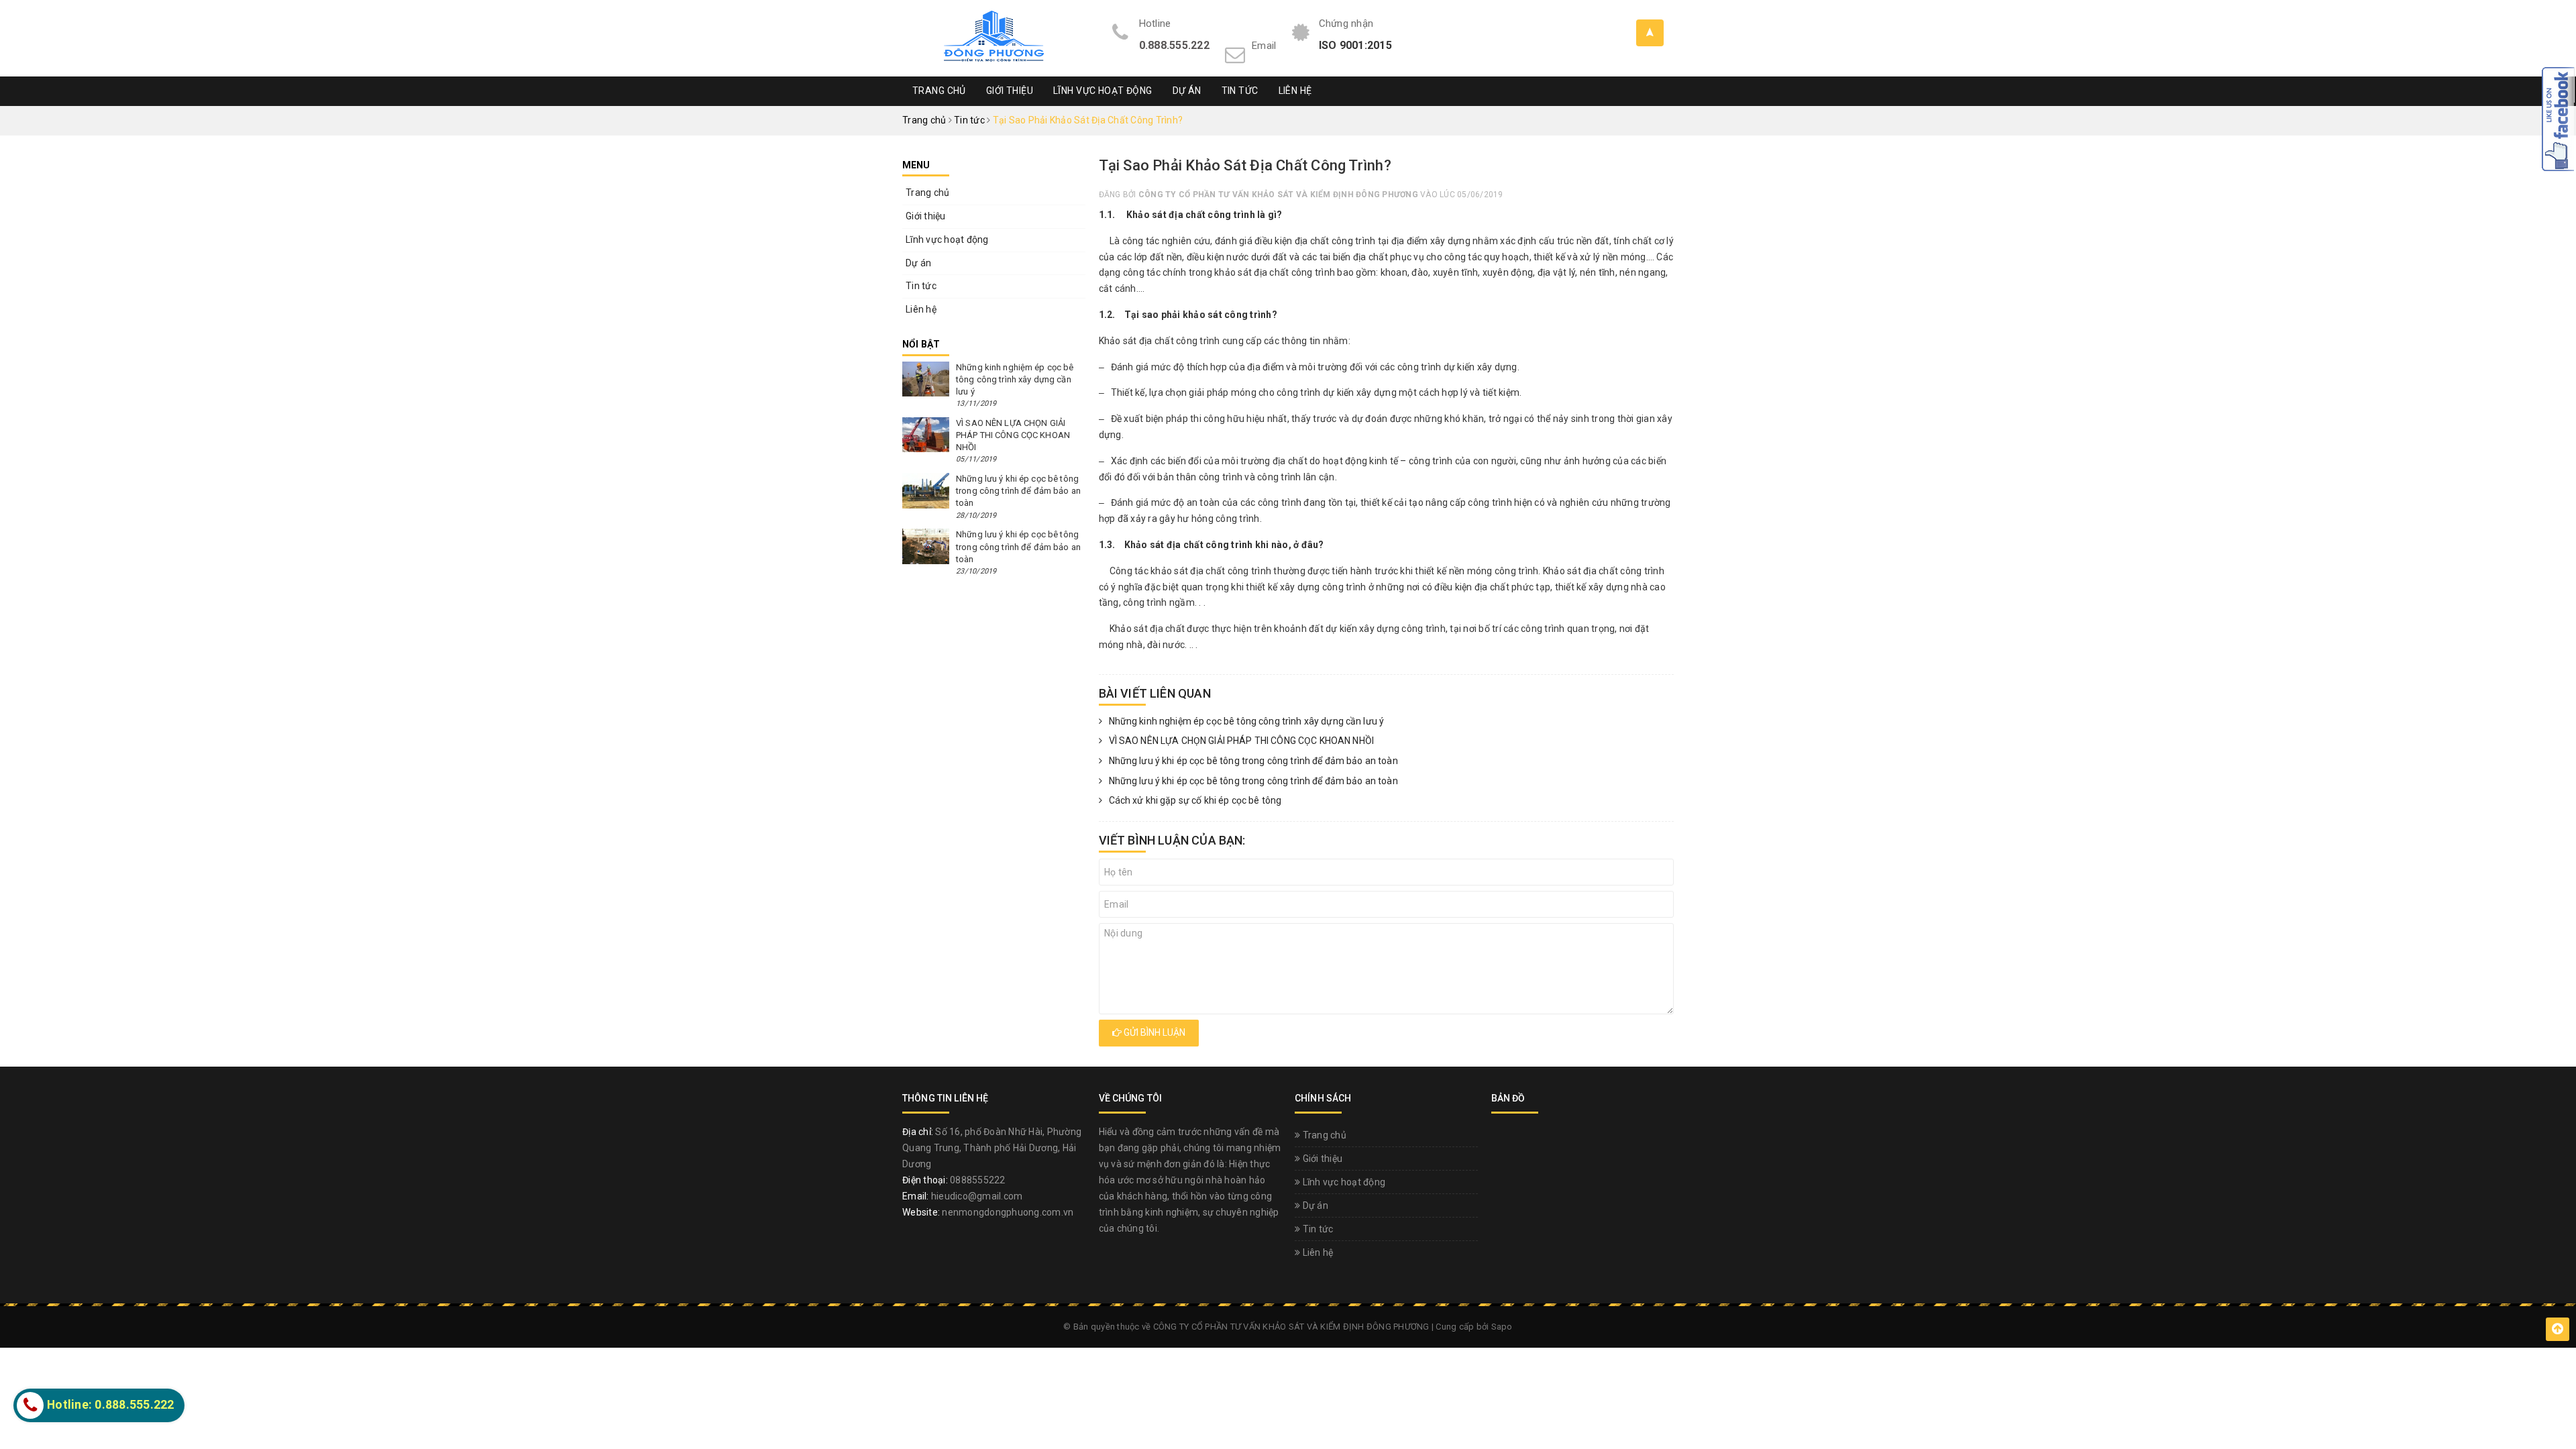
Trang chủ (939, 91)
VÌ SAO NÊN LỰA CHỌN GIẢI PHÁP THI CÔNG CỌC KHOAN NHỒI (1241, 741)
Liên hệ (1295, 91)
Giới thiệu (1010, 91)
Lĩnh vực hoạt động (1103, 91)
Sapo (1502, 1327)
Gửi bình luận (1153, 1032)
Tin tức (1240, 91)
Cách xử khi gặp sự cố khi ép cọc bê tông (1195, 800)
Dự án (1187, 91)
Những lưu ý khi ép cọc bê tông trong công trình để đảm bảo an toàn (1253, 761)
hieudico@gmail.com (977, 1196)
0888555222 (978, 1180)
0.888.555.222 (1174, 45)
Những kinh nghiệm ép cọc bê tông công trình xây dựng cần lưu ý (1247, 721)
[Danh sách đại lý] (1650, 33)
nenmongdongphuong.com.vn (1008, 1212)
